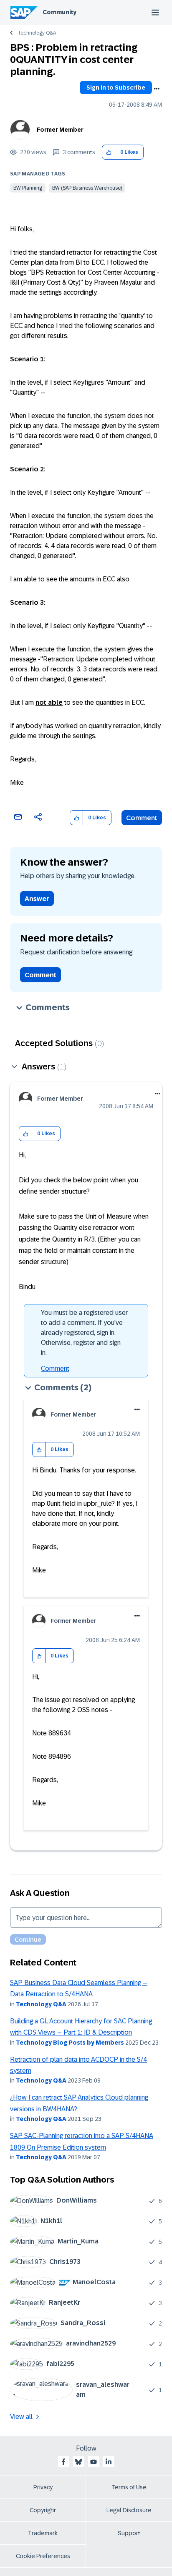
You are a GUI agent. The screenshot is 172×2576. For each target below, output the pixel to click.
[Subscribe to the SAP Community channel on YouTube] (94, 2462)
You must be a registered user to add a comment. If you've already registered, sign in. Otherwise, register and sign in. (84, 1333)
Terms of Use (129, 2487)
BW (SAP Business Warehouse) (87, 188)
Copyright (43, 2510)
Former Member (60, 130)
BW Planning (28, 188)
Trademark (43, 2533)
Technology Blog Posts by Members (70, 2043)
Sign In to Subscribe (116, 88)
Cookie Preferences (43, 2556)
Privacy (43, 2487)
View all (21, 2417)
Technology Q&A (37, 33)
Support (129, 2533)
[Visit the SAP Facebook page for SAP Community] (63, 2462)
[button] (109, 152)
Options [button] (157, 89)
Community (59, 12)
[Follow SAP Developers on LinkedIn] (109, 2462)
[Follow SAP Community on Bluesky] (78, 2462)
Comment (142, 818)
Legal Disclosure (129, 2510)
